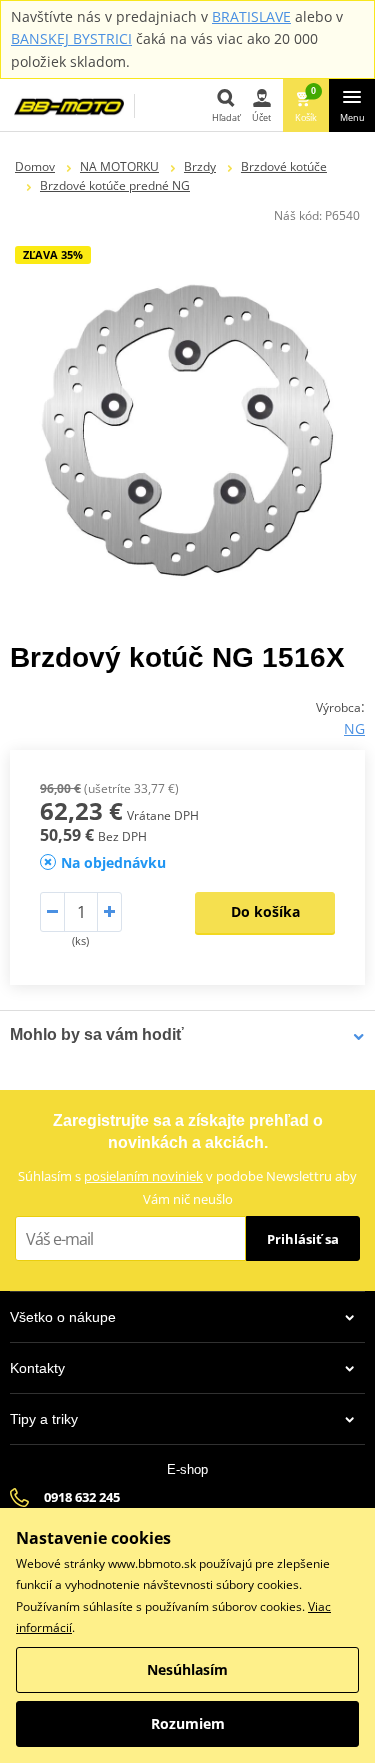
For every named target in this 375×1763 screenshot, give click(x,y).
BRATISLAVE (251, 16)
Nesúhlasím (187, 1669)
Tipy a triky (44, 1419)
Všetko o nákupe (63, 1317)
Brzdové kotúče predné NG (115, 185)
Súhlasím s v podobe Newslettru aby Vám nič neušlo (187, 1187)
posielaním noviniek (143, 1176)
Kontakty (37, 1368)
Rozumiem (188, 1723)
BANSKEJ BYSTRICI (71, 38)
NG (354, 728)
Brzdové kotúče (284, 166)
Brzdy (200, 166)
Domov (35, 166)
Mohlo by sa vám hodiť (97, 1034)
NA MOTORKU (119, 166)
